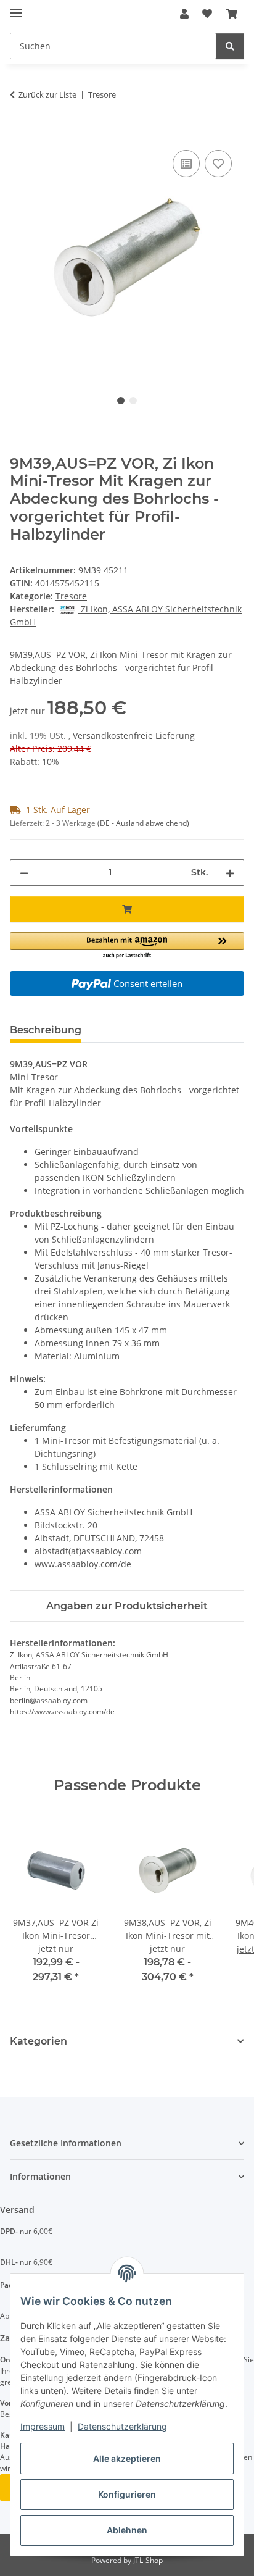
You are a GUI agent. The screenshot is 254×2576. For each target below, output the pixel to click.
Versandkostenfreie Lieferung (134, 736)
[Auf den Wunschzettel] (218, 164)
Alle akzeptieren (127, 2458)
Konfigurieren (127, 2494)
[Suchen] (230, 46)
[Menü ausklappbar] (16, 8)
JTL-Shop (148, 2560)
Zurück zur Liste (47, 94)
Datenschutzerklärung (122, 2426)
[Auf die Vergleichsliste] (186, 164)
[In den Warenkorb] (20, 133)
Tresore (71, 596)
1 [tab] (121, 401)
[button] (184, 14)
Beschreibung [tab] (46, 1030)
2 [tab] (133, 401)
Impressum (43, 2426)
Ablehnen (127, 2530)
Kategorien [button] (39, 2041)
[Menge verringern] (24, 873)
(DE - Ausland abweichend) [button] (143, 823)
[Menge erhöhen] (230, 873)
